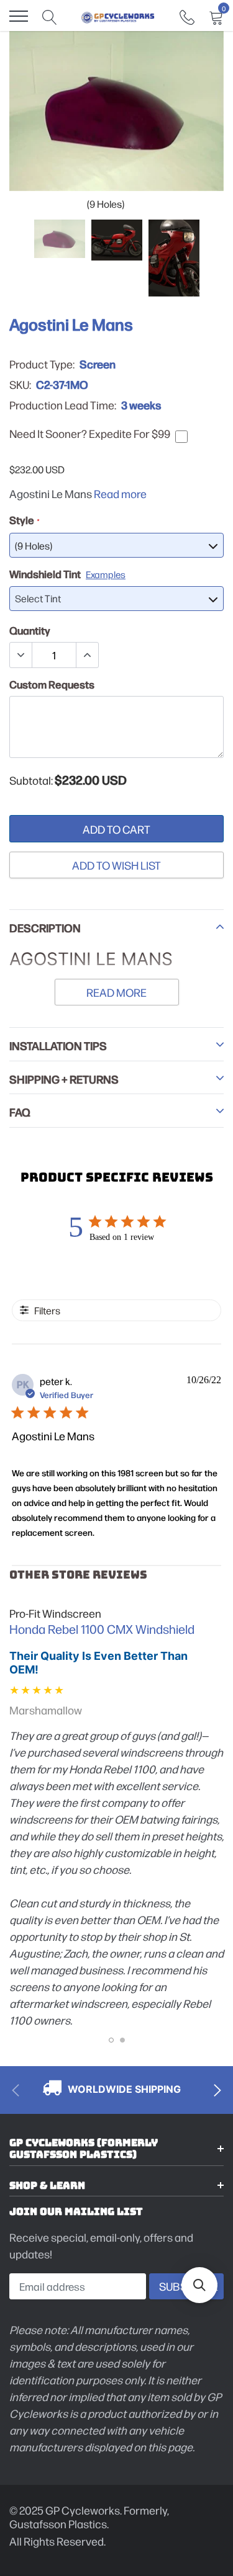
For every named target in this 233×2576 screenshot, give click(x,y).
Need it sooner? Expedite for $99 (90, 434)
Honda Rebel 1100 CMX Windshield (102, 1629)
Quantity (30, 630)
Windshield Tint (67, 574)
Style (24, 520)
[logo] (118, 16)
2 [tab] (122, 2040)
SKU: (20, 385)
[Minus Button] (21, 655)
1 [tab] (111, 2040)
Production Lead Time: (63, 405)
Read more (120, 493)
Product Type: (42, 364)
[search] (50, 16)
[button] (199, 2285)
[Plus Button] (87, 655)
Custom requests (52, 684)
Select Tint (38, 598)
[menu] (19, 16)
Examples (106, 574)
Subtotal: (31, 780)
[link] (187, 16)
